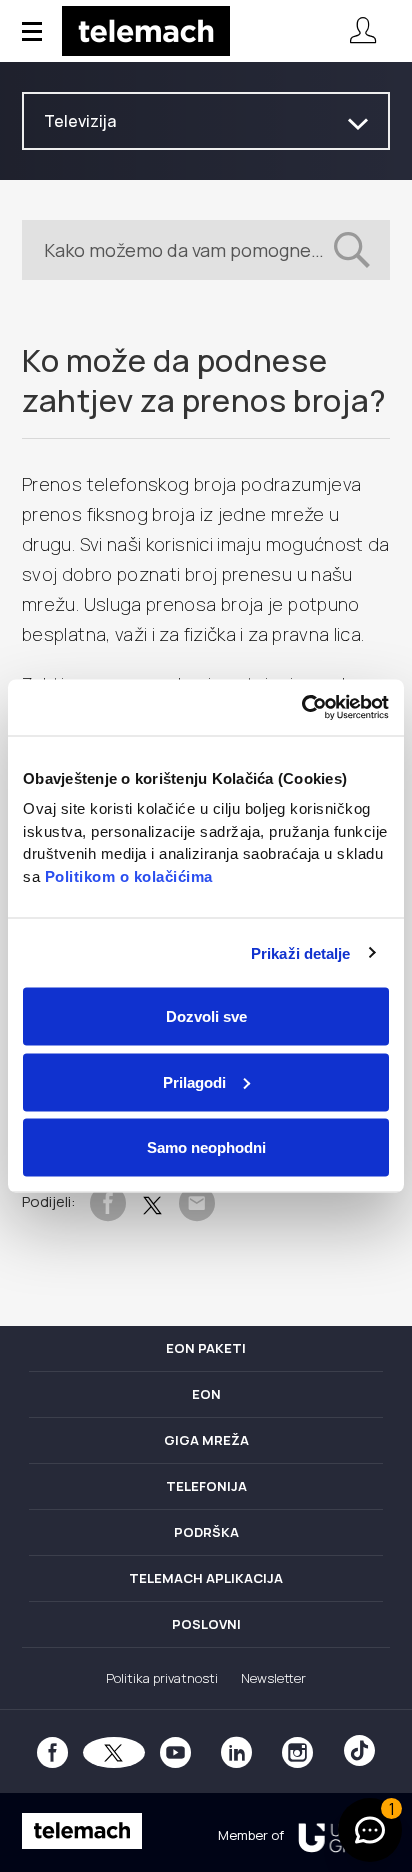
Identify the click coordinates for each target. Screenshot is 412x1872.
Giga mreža (206, 1440)
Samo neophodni (206, 1147)
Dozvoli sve (206, 1016)
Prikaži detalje (301, 952)
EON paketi (206, 1348)
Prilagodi (194, 1081)
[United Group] (337, 1835)
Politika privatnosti (162, 1678)
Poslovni (206, 1624)
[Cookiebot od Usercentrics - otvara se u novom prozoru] (301, 708)
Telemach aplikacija (206, 1578)
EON (206, 1394)
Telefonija (206, 1486)
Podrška (206, 1532)
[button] (370, 1830)
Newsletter (273, 1678)
